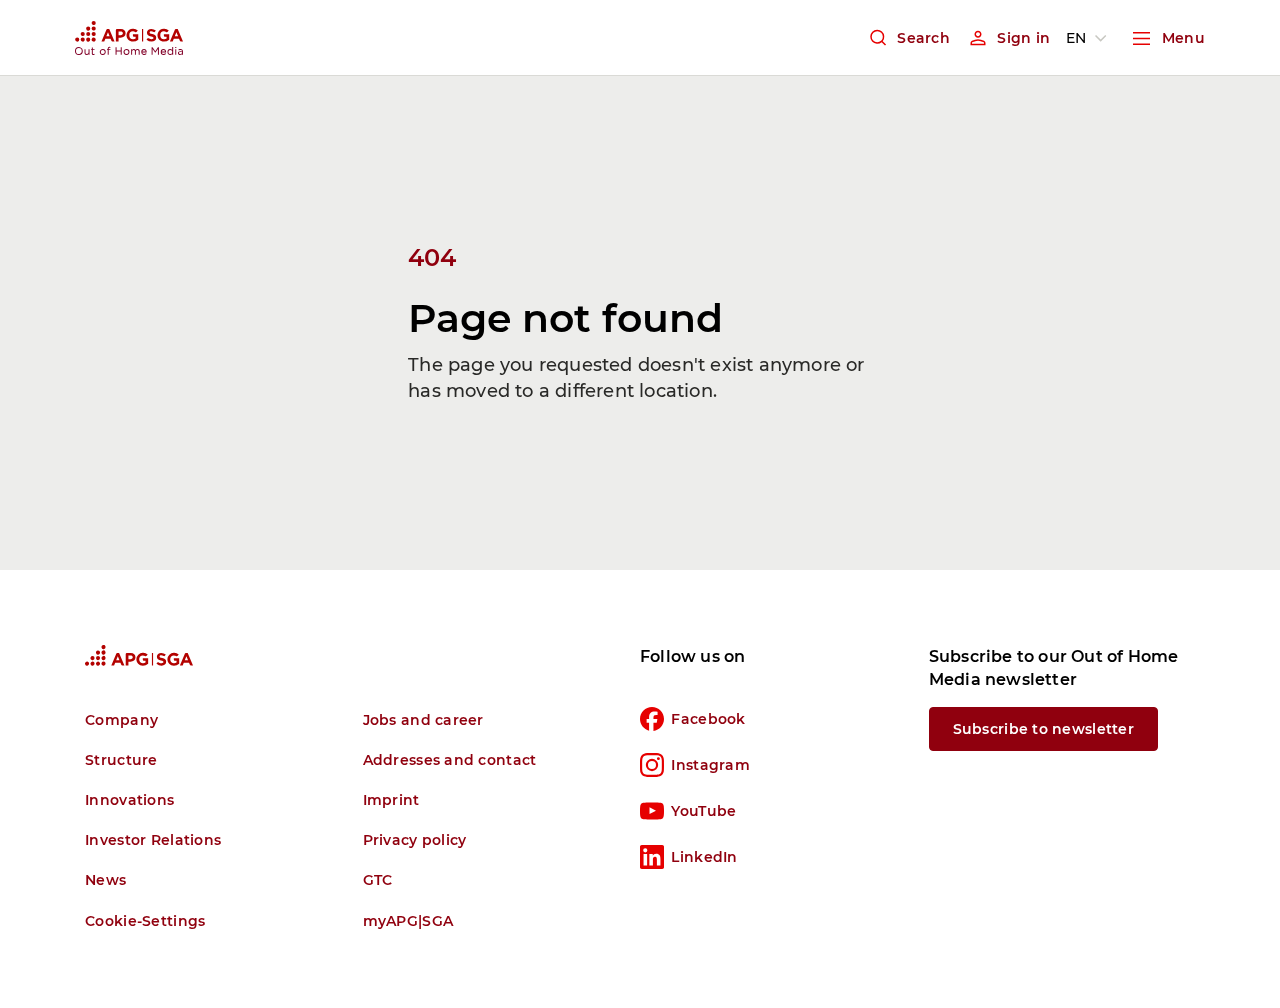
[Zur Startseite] (139, 655)
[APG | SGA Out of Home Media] (129, 38)
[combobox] (1090, 38)
